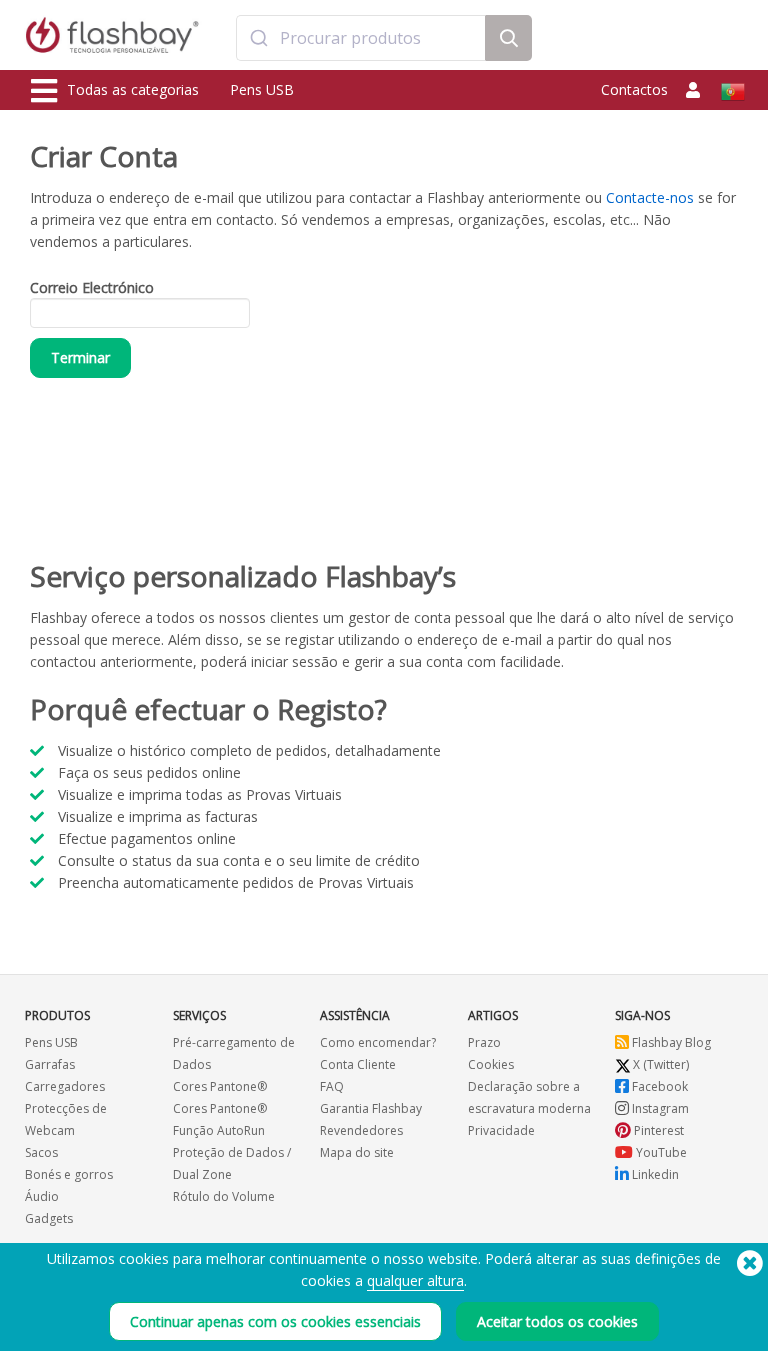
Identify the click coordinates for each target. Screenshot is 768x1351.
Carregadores (65, 1086)
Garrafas (50, 1064)
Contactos (634, 89)
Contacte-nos (650, 197)
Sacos (41, 1152)
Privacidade (501, 1130)
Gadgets (49, 1218)
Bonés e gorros (69, 1174)
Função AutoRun (219, 1130)
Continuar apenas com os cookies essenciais (275, 1321)
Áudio (42, 1196)
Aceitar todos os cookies (557, 1321)
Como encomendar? (378, 1042)
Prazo (484, 1042)
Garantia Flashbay (371, 1108)
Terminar (80, 357)
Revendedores (361, 1130)
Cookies (491, 1064)
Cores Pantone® (220, 1086)
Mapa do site (357, 1152)
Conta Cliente (358, 1064)
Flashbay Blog (670, 1042)
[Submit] (258, 38)
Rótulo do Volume (224, 1196)
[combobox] (360, 38)
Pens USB (262, 89)
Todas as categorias (133, 89)
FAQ (332, 1086)
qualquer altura (415, 1280)
